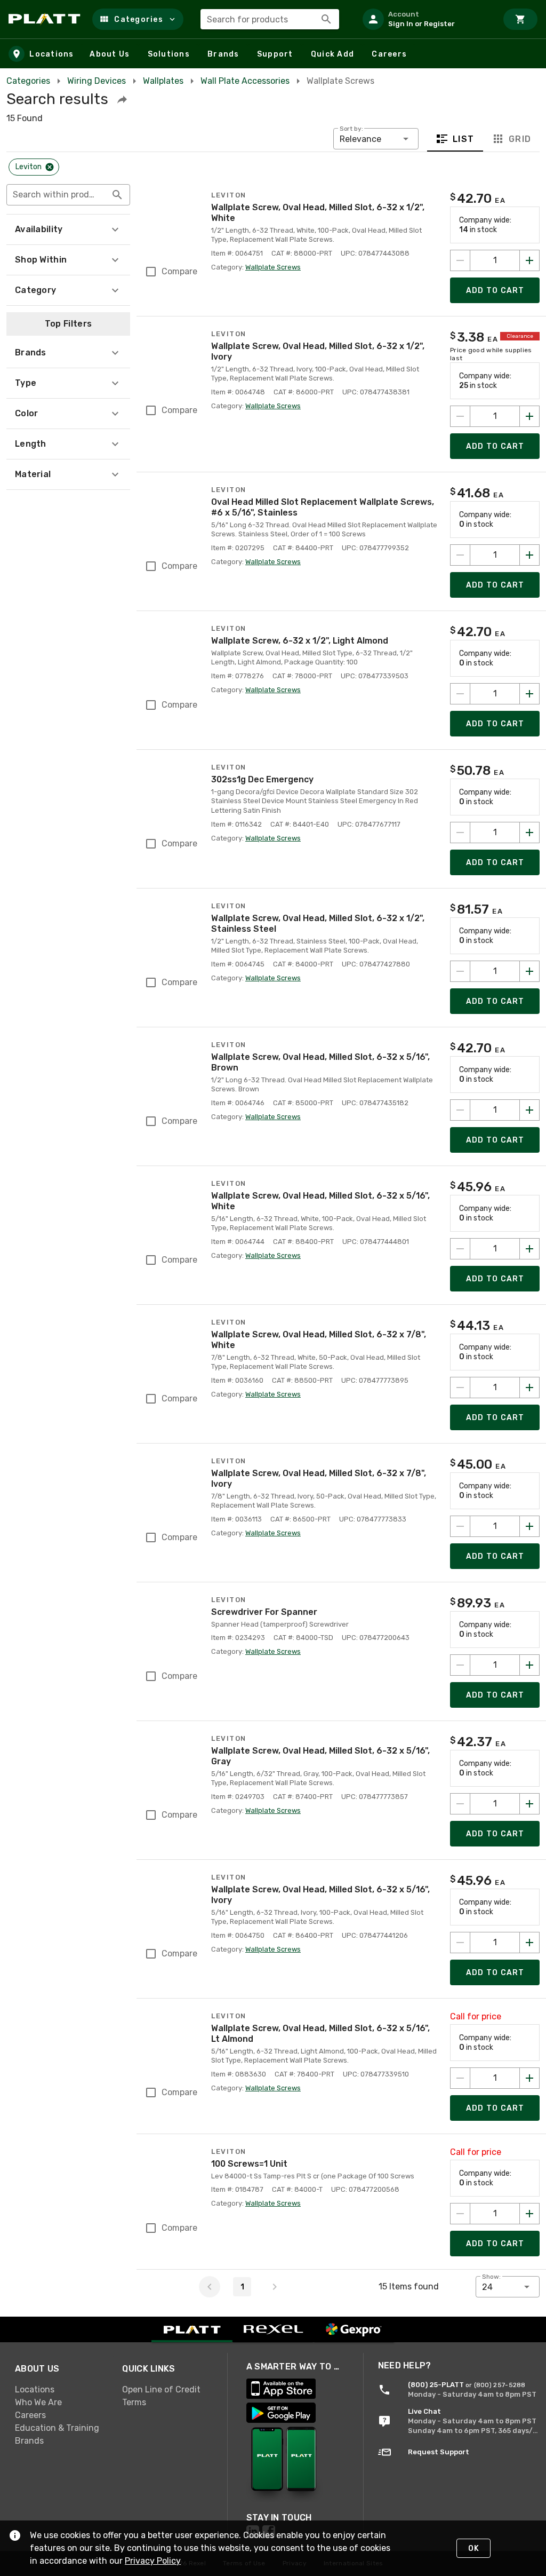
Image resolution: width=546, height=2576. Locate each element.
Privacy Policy (153, 2561)
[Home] (46, 19)
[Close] (50, 167)
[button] (138, 19)
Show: (491, 2277)
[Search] (326, 19)
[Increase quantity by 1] (529, 260)
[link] (60, 2389)
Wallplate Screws (273, 267)
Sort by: (351, 129)
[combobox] (270, 19)
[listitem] (425, 19)
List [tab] (464, 139)
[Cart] (520, 19)
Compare (179, 271)
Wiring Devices (97, 81)
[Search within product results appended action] (117, 195)
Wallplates (163, 81)
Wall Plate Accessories (245, 81)
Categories (28, 81)
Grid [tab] (520, 139)
